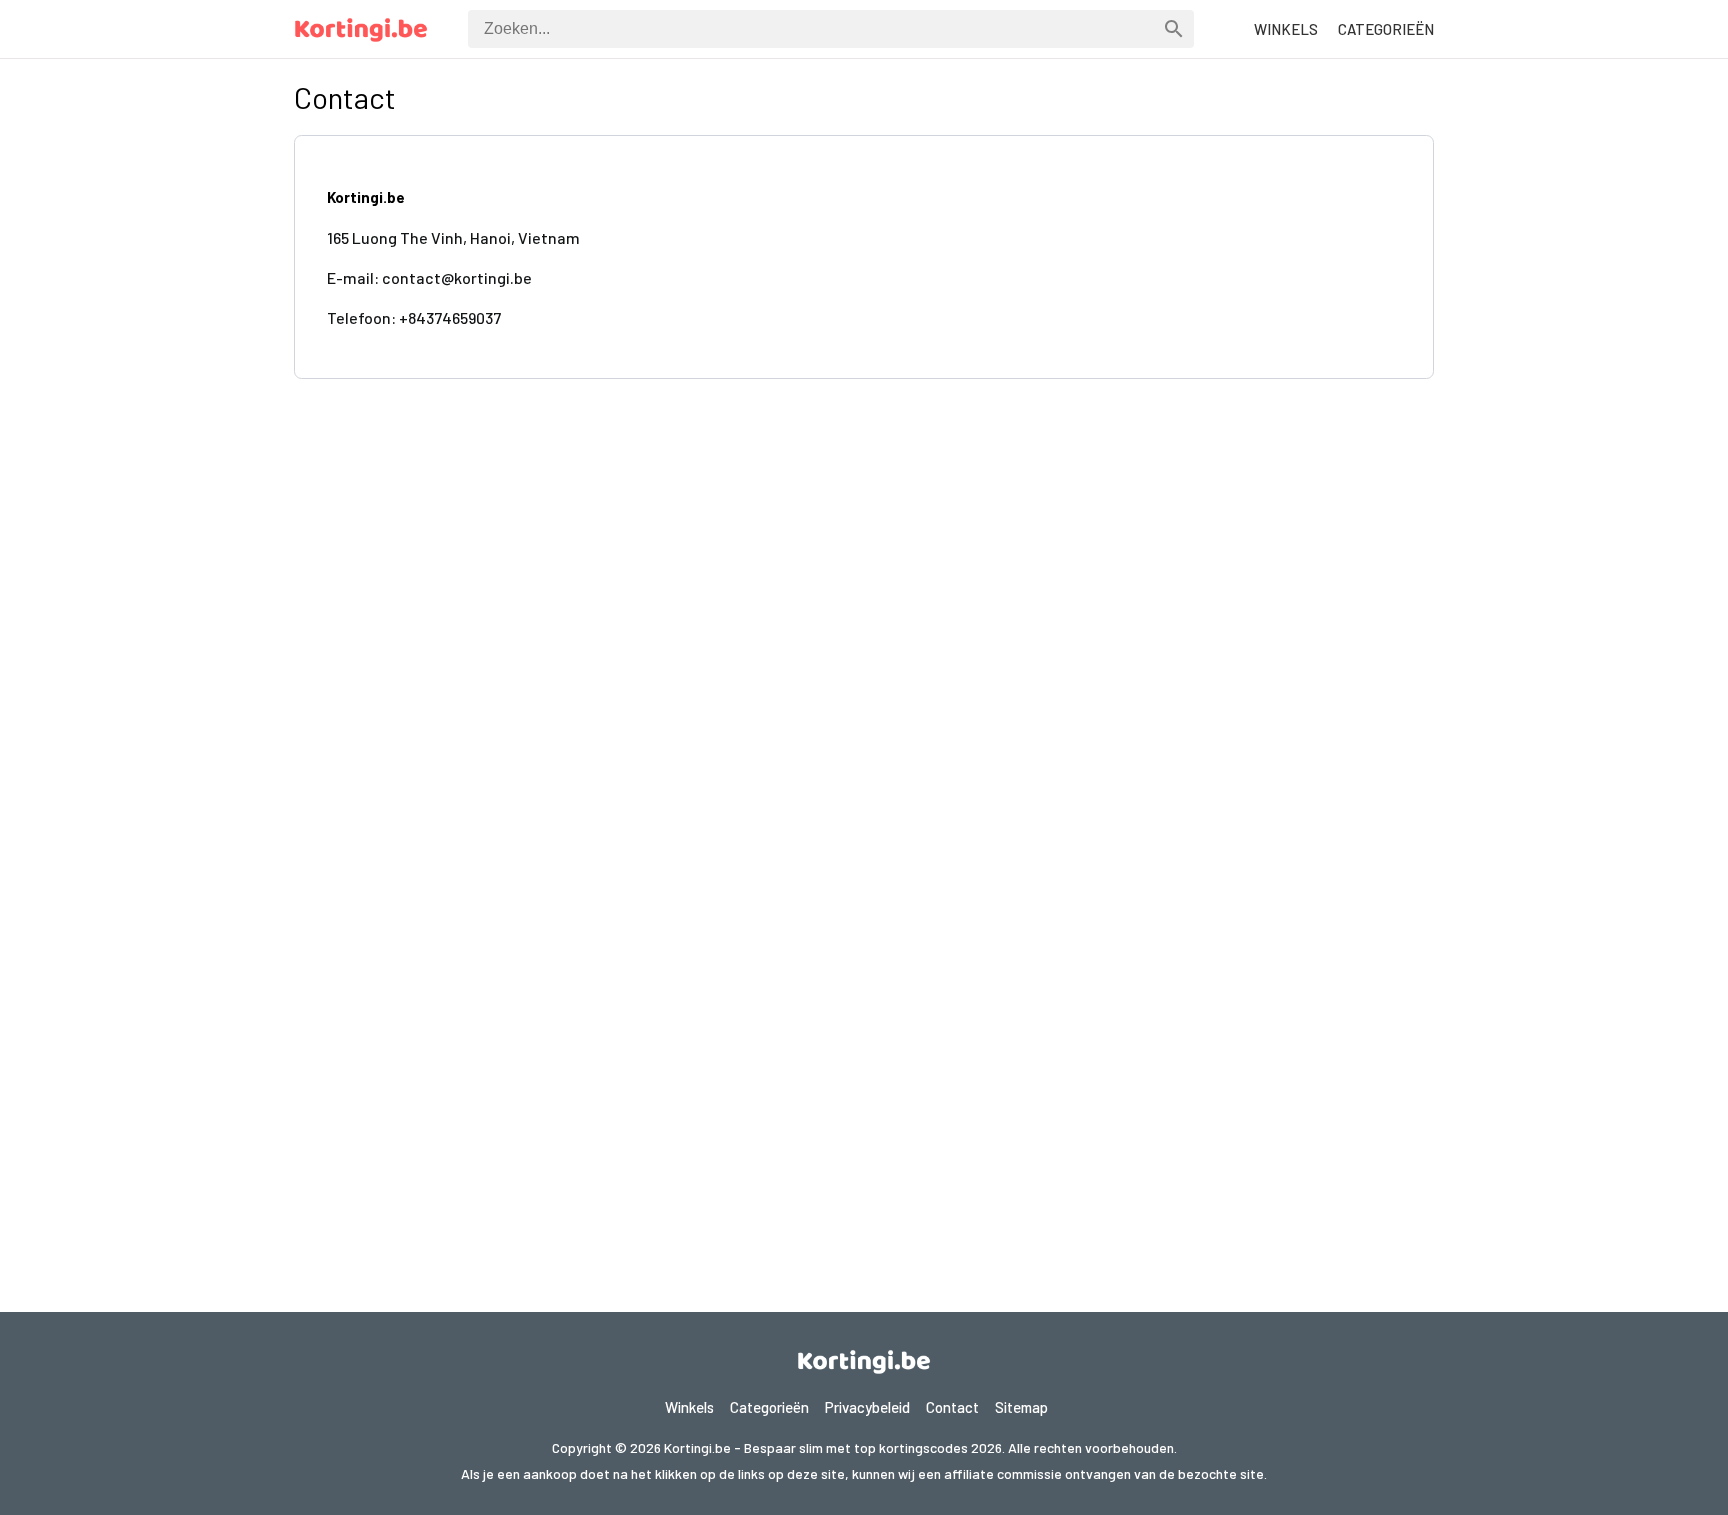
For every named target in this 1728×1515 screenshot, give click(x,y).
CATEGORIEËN (1386, 29)
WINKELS (1286, 29)
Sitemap (1021, 1407)
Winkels (689, 1407)
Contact (952, 1407)
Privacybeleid (867, 1407)
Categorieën (769, 1407)
